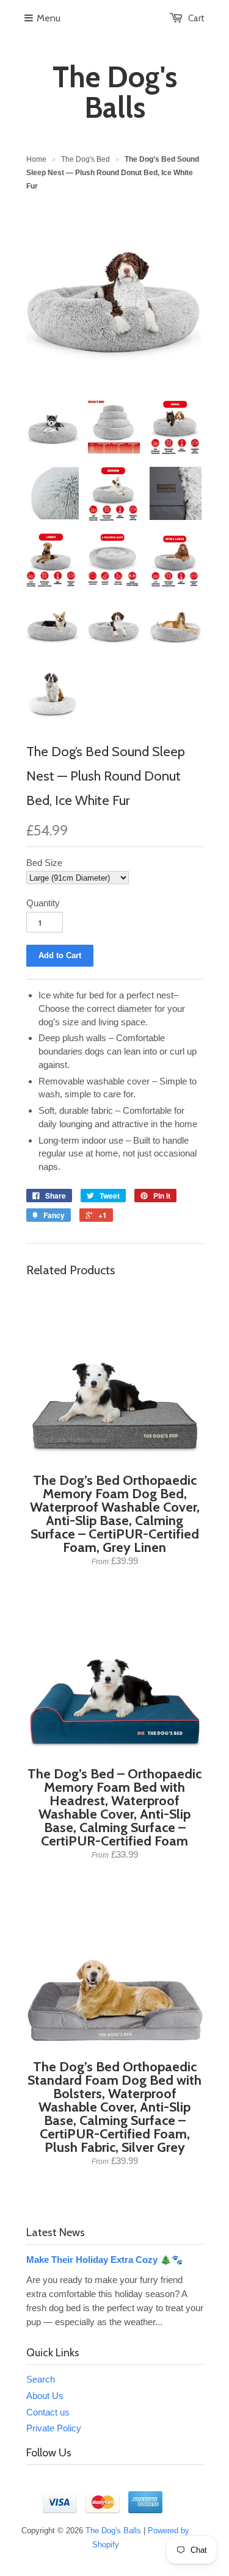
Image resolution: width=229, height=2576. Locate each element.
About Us (45, 2396)
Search (41, 2379)
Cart (196, 18)
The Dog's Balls (115, 92)
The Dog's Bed (85, 159)
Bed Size (44, 863)
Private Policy (54, 2428)
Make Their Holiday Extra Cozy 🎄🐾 (105, 2260)
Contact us (48, 2412)
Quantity (43, 903)
